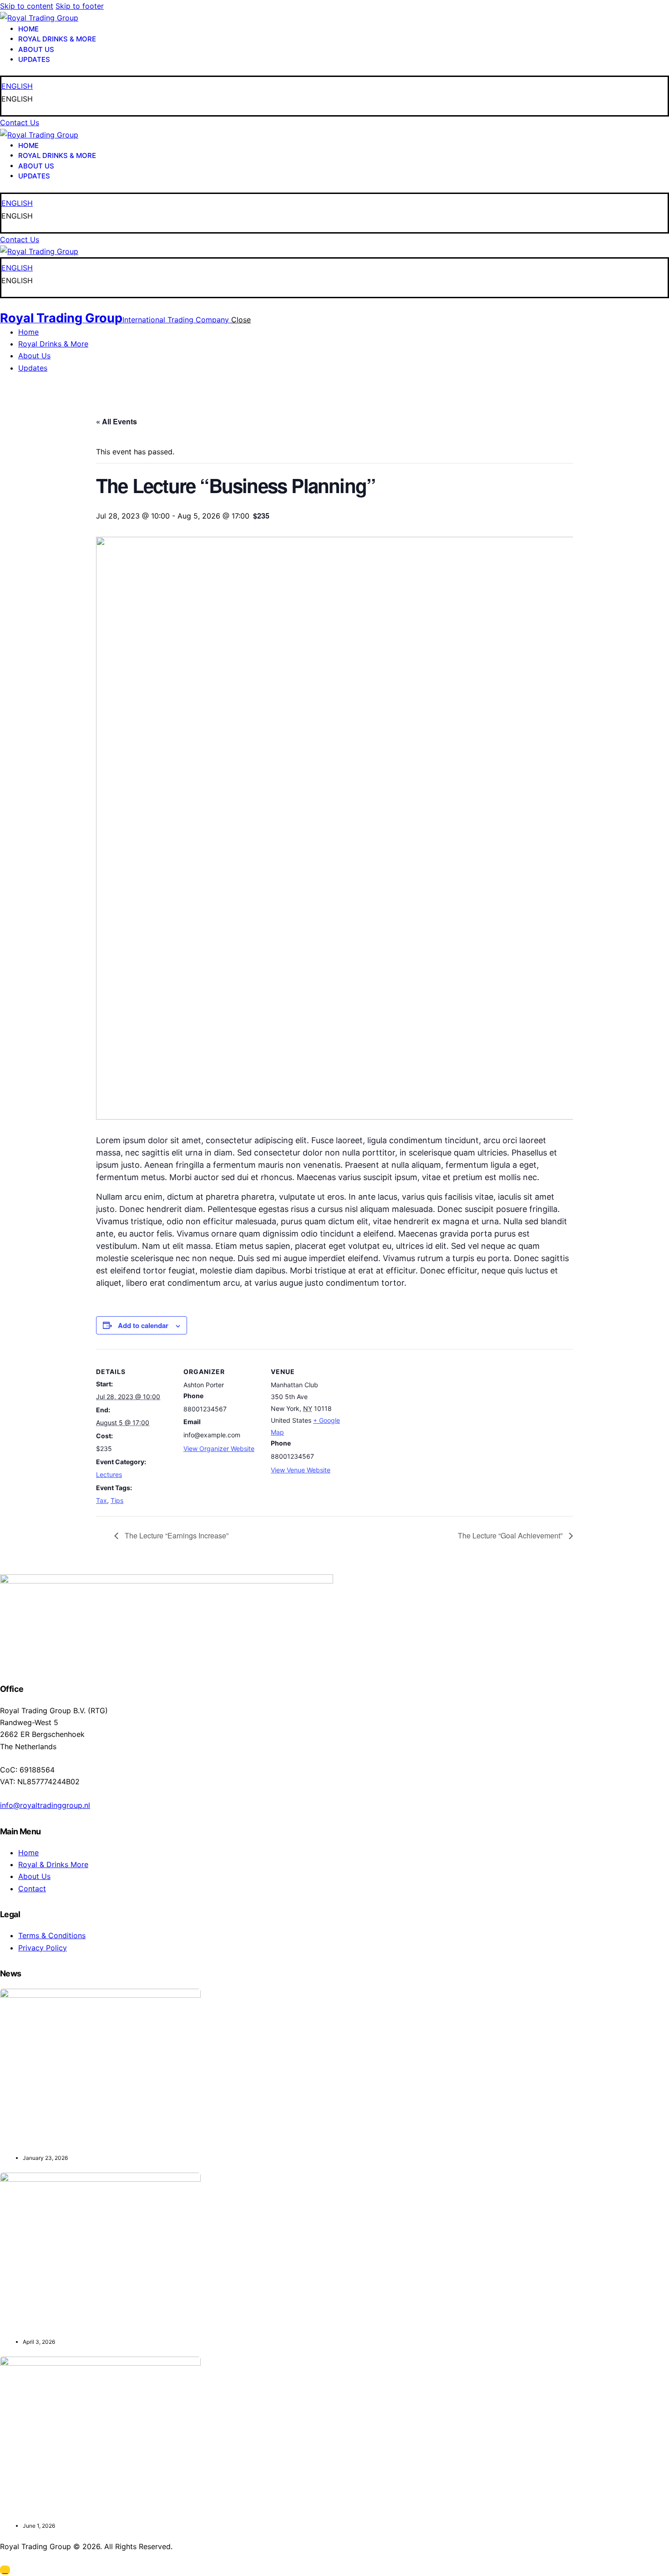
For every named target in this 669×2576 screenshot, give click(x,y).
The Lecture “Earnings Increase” (176, 1535)
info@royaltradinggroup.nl (45, 1805)
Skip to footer (80, 6)
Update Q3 (22, 2509)
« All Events (117, 421)
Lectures (109, 1474)
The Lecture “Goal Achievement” (511, 1535)
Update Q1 (22, 2141)
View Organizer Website (219, 1448)
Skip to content (27, 6)
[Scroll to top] (5, 2570)
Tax (101, 1500)
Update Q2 (22, 2325)
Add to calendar (143, 1326)
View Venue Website (301, 1470)
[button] (334, 99)
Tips (117, 1500)
